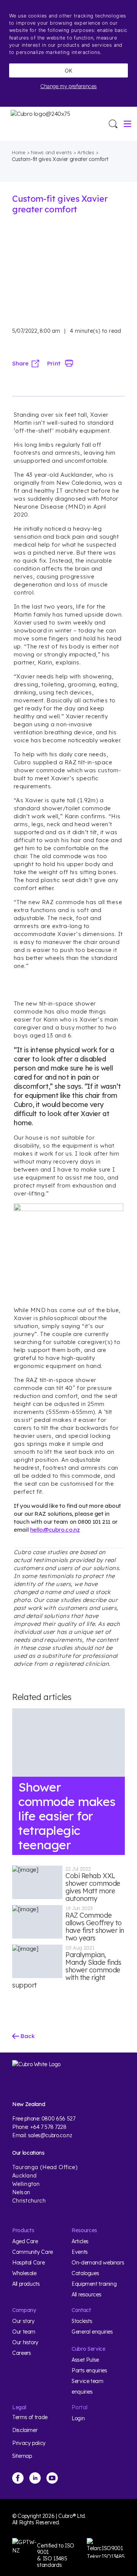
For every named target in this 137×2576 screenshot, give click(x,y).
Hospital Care (28, 2263)
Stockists (82, 2321)
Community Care (33, 2252)
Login (78, 2418)
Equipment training (94, 2284)
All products (26, 2284)
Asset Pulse (85, 2360)
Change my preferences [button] (68, 86)
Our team (24, 2332)
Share (20, 363)
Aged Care (25, 2241)
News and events (51, 152)
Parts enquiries (89, 2370)
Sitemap (22, 2456)
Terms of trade (30, 2417)
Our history (25, 2342)
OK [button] (68, 70)
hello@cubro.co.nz (55, 1530)
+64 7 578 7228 (48, 2127)
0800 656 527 (58, 2119)
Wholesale (24, 2273)
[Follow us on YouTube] (52, 2478)
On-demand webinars (98, 2263)
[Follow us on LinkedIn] (35, 2478)
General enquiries (92, 2332)
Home (19, 152)
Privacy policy (29, 2443)
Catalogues (85, 2273)
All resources (86, 2295)
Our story (23, 2321)
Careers (22, 2353)
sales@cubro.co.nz (50, 2135)
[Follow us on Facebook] (18, 2478)
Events (80, 2252)
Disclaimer (25, 2430)
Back (27, 2036)
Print (54, 363)
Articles (86, 152)
